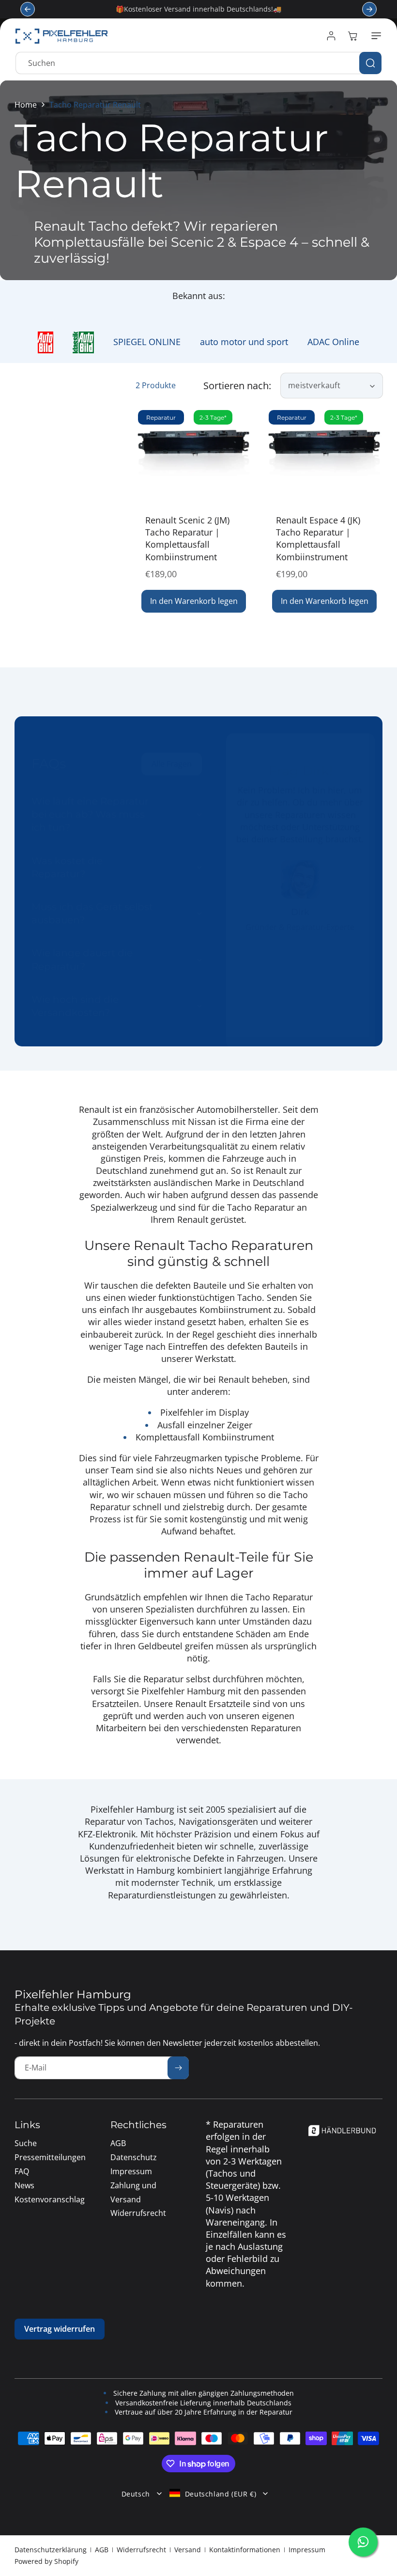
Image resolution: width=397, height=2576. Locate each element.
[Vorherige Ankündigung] (28, 9)
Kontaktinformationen (245, 2550)
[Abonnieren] (178, 2068)
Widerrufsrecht (141, 2550)
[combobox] (198, 63)
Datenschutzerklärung (51, 2550)
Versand (188, 2550)
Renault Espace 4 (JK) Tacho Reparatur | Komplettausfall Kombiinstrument (318, 538)
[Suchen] (370, 63)
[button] (374, 36)
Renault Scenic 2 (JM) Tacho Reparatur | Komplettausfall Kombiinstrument (187, 538)
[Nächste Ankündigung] (369, 9)
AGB (102, 2550)
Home (26, 105)
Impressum (307, 2550)
